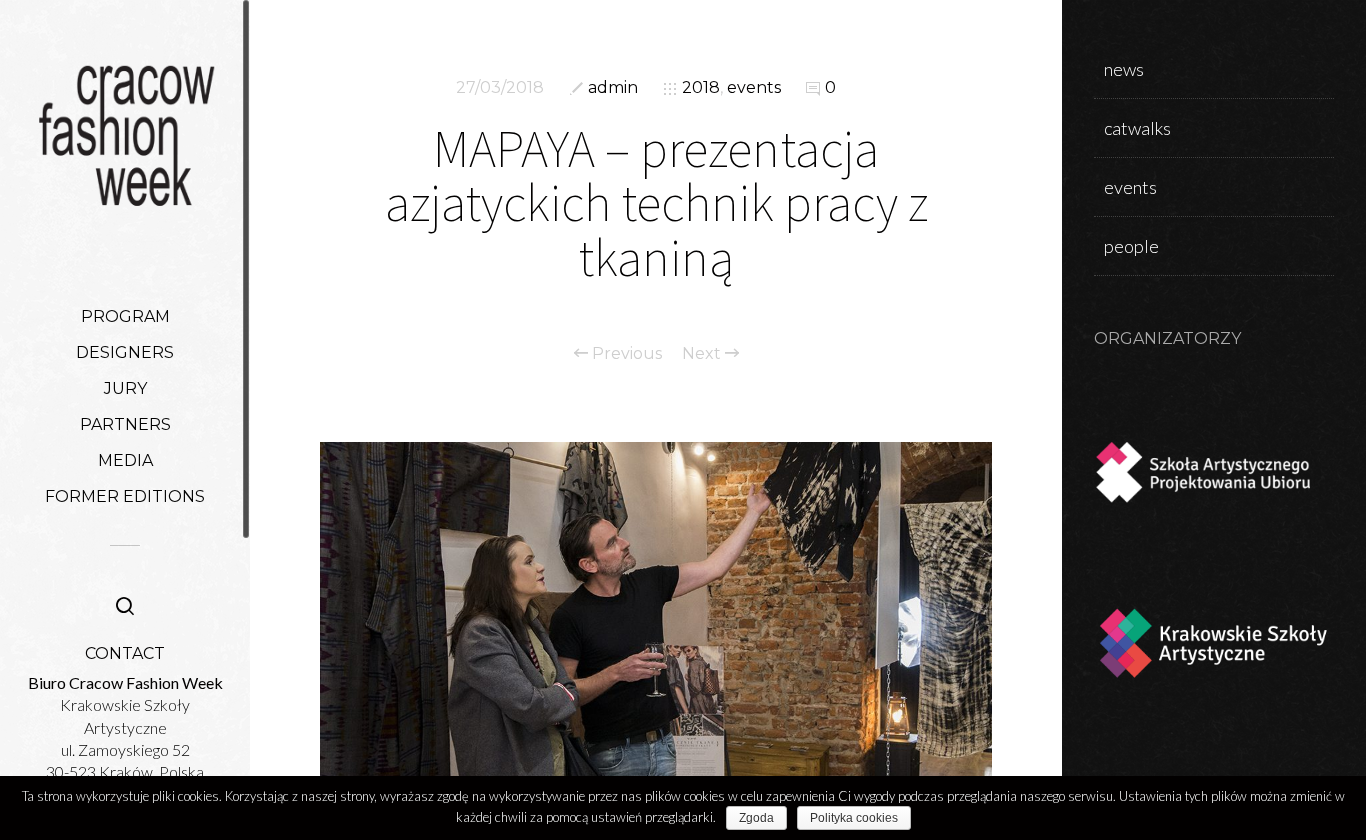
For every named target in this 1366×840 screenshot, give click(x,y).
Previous (625, 354)
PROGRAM (125, 316)
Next (703, 354)
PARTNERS (125, 424)
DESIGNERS (125, 352)
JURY (125, 388)
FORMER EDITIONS (125, 496)
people (1131, 246)
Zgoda (756, 818)
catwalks (1137, 128)
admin (613, 87)
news (1124, 69)
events (754, 87)
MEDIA (125, 460)
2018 (701, 87)
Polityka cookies (854, 818)
